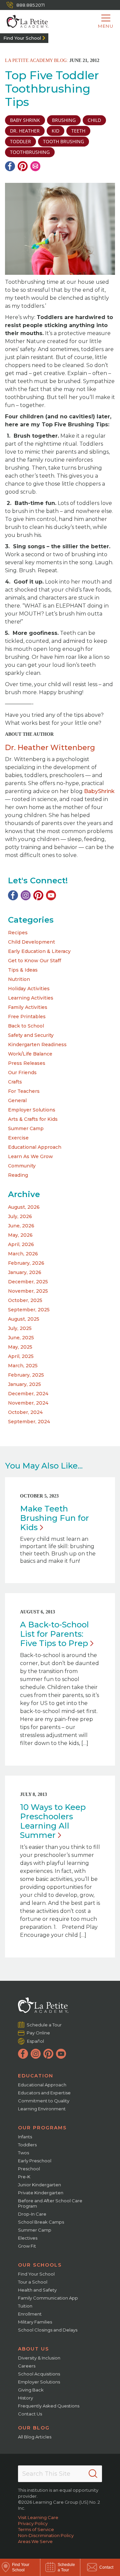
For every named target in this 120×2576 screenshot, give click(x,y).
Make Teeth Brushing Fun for (54, 1518)
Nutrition (19, 979)
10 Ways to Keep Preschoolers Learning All (53, 1821)
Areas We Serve (35, 2541)
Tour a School (33, 2282)
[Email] (35, 166)
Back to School (26, 1026)
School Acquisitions (39, 2374)
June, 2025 (21, 1338)
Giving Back (31, 2390)
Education (36, 2076)
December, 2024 (28, 1394)
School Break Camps (41, 2222)
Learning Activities (31, 998)
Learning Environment (42, 2109)
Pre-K (24, 2177)
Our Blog (34, 2428)
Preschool (29, 2169)
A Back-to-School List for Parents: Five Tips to (54, 1634)
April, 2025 (21, 1356)
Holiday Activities (29, 989)
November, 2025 (28, 1291)
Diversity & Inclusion (39, 2358)
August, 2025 (24, 1319)
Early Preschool (35, 2161)
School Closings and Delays (48, 2330)
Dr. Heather (25, 131)
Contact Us (30, 2414)
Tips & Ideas (23, 970)
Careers (27, 2366)
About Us (33, 2349)
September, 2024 (29, 1422)
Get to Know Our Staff (34, 961)
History (25, 2398)
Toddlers (27, 2145)
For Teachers (24, 1091)
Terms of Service (36, 2529)
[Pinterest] (23, 166)
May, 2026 (20, 1235)
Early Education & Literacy (39, 951)
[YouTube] (51, 895)
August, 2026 (24, 1207)
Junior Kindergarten (39, 2185)
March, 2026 (23, 1254)
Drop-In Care (32, 2214)
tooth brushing (63, 141)
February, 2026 (26, 1263)
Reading (18, 1175)
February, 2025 (26, 1375)
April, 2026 (21, 1244)
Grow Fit (27, 2246)
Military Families (35, 2322)
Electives (28, 2238)
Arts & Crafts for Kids (33, 1119)
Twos (23, 2153)
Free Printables (27, 1017)
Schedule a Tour (44, 2025)
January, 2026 (25, 1272)
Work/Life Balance (30, 1054)
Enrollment (30, 2314)
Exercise (18, 1138)
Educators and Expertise (44, 2093)
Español (35, 2041)
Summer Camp (26, 1128)
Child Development (31, 942)
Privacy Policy (33, 2523)
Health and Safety (37, 2290)
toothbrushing (30, 152)
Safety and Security (31, 1035)
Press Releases (27, 1063)
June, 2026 (21, 1226)
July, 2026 (20, 1216)
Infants (25, 2137)
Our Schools (40, 2265)
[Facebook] (10, 166)
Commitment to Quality (44, 2101)
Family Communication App (48, 2298)
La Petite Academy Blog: (36, 60)
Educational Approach (35, 1147)
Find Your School (22, 38)
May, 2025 (20, 1347)
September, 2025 (29, 1310)
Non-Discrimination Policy (46, 2535)
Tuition (25, 2306)
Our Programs (42, 2128)
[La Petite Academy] (24, 22)
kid (55, 131)
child (94, 120)
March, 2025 (23, 1366)
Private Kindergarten (41, 2193)
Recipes (18, 933)
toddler (20, 141)
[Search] (93, 2474)
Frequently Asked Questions (49, 2406)
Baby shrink (25, 120)
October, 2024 (25, 1412)
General (17, 1100)
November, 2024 (28, 1403)
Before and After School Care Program (50, 2203)
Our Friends (22, 1073)
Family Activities (28, 1007)
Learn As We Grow (30, 1156)
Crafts (15, 1082)
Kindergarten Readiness (37, 1045)
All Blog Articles (35, 2437)
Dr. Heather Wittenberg (50, 748)
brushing (64, 120)
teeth (78, 131)
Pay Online (38, 2033)
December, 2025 (28, 1282)
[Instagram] (26, 895)
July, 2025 (20, 1328)
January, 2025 (24, 1384)
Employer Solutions (32, 1110)
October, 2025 (25, 1300)
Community (22, 1166)
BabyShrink (99, 791)
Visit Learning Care (38, 2517)
